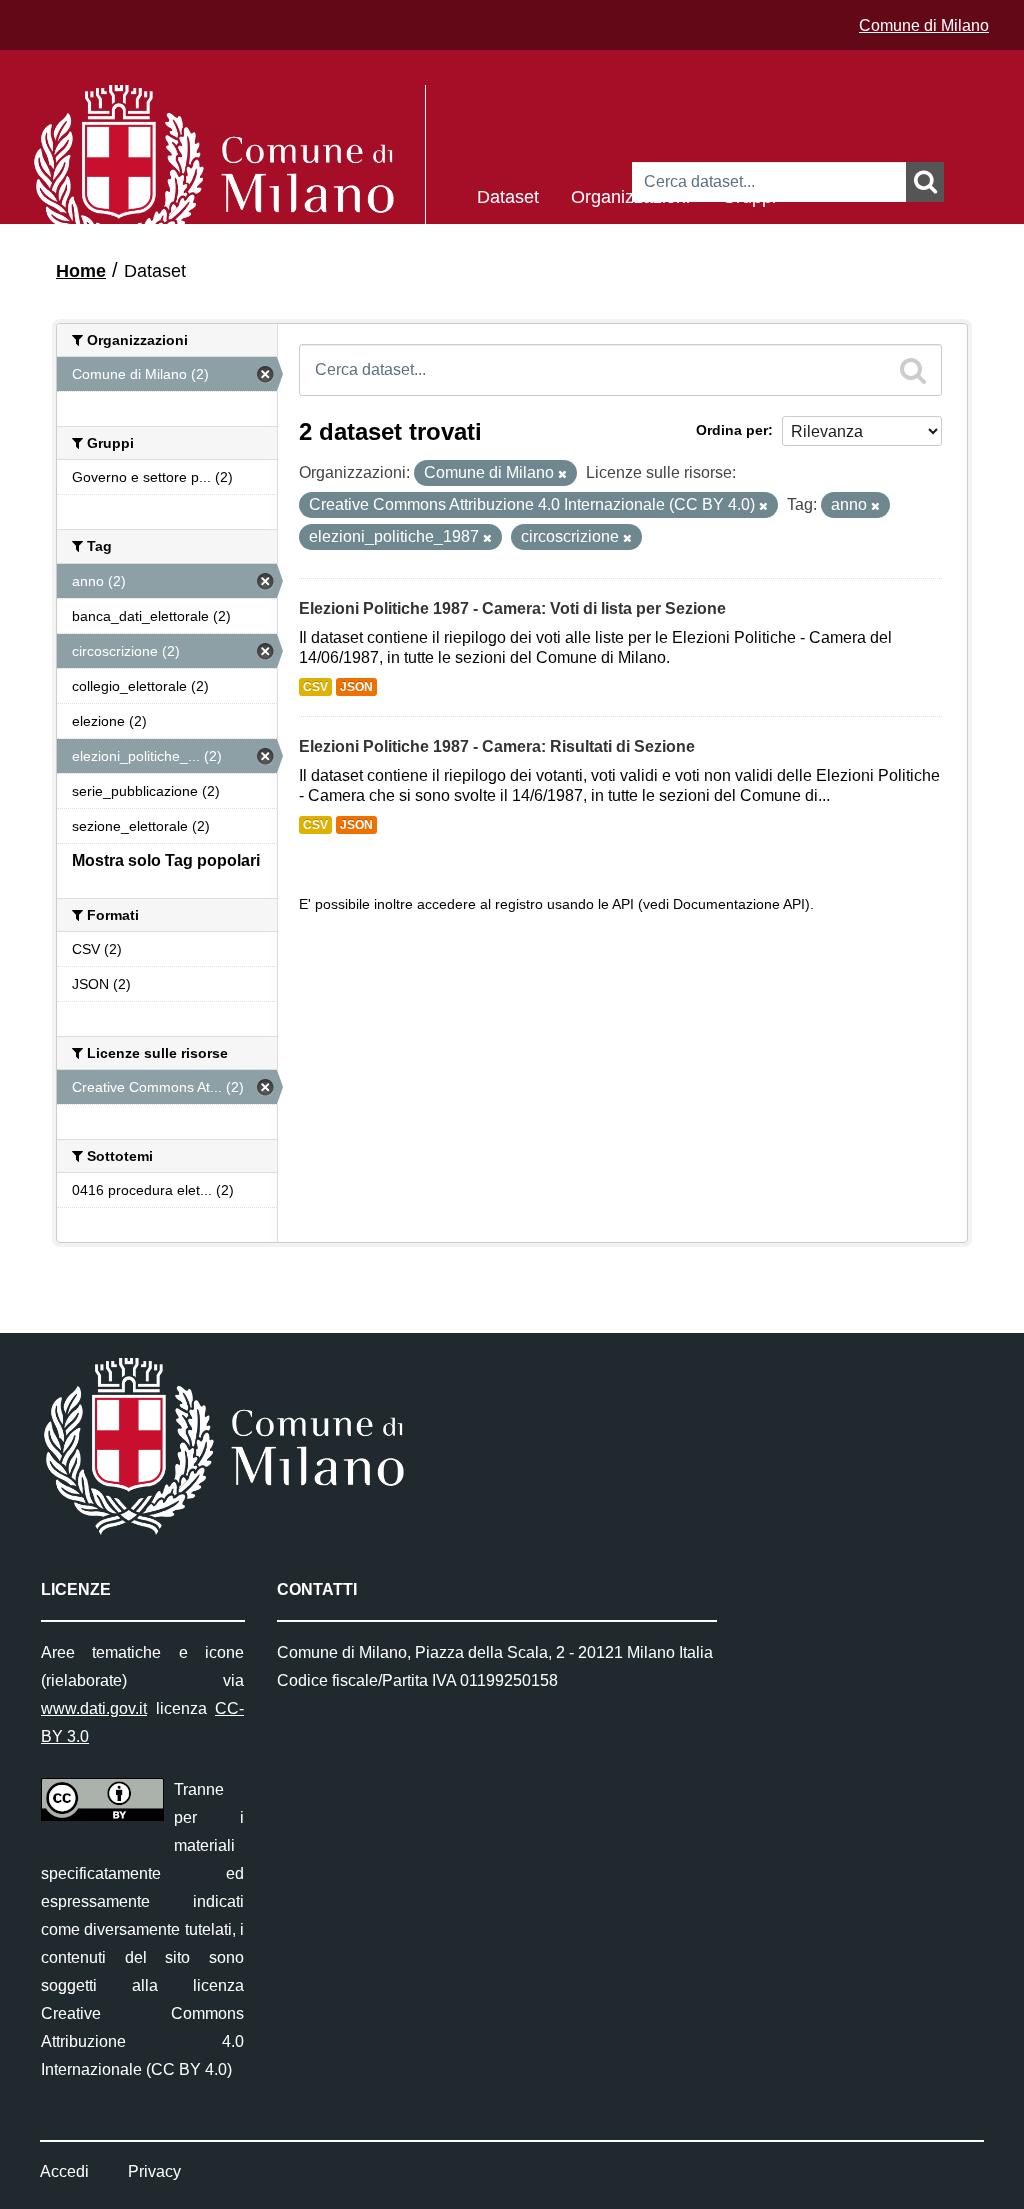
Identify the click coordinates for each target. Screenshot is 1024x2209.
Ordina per (732, 430)
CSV (315, 687)
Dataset (508, 195)
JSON (356, 687)
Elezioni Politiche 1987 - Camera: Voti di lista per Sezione (512, 608)
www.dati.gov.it (94, 1708)
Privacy (154, 2171)
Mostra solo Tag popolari (166, 860)
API (623, 904)
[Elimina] (562, 474)
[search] (913, 370)
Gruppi (749, 195)
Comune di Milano (924, 25)
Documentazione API (739, 904)
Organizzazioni (630, 195)
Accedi (64, 2171)
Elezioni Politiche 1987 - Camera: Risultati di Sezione (497, 746)
